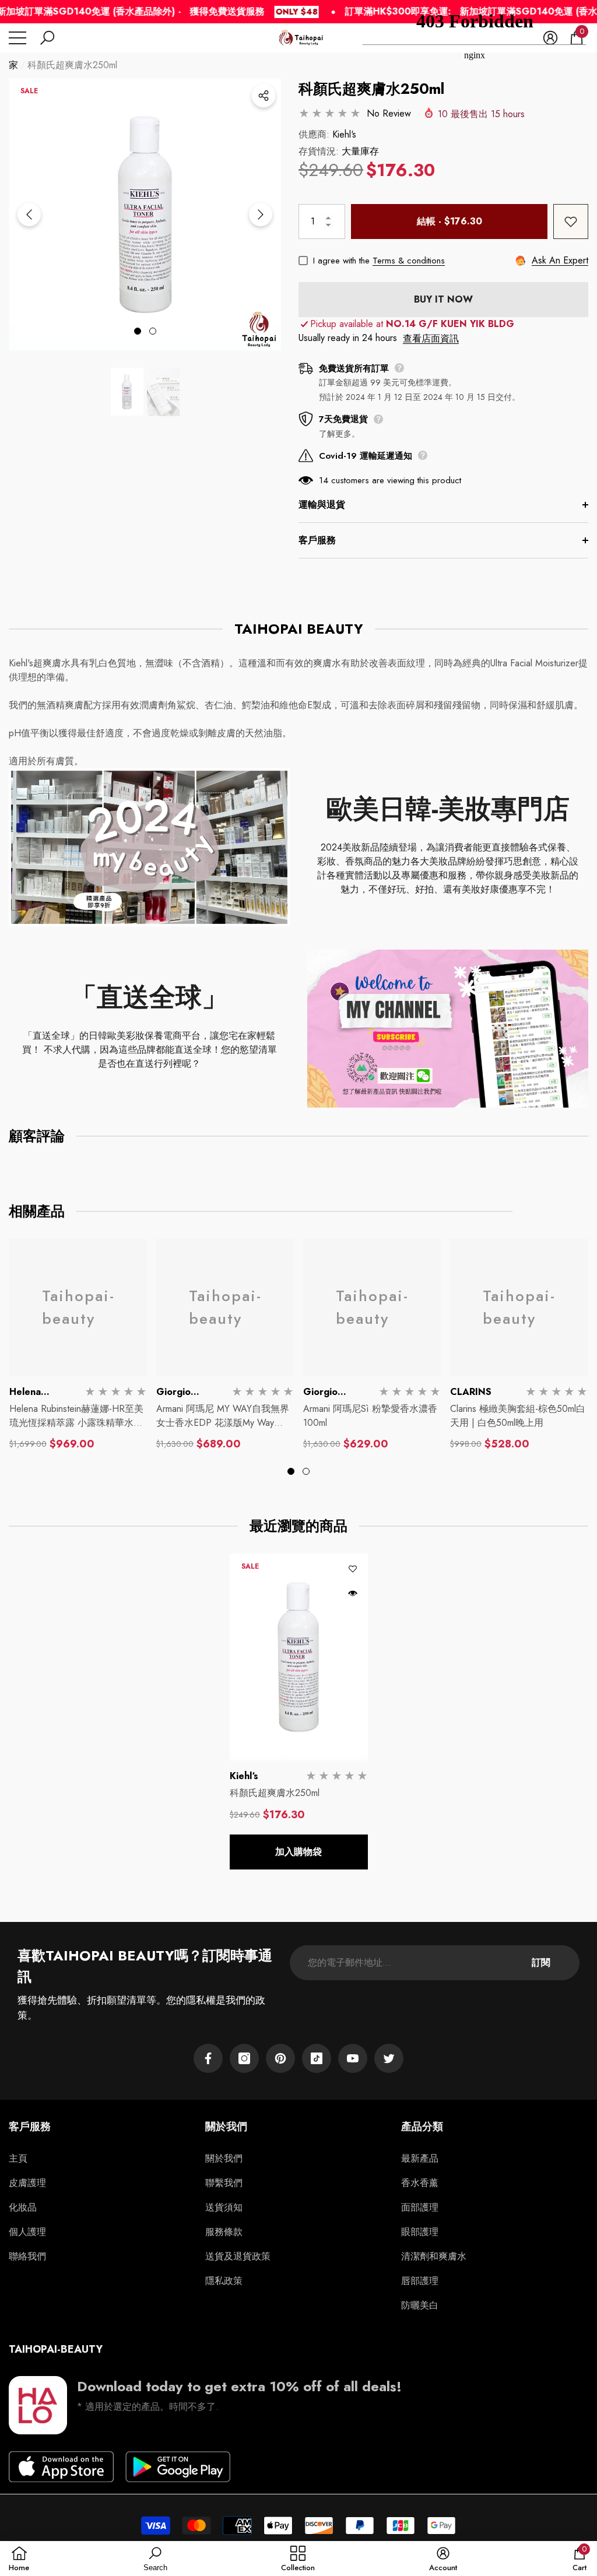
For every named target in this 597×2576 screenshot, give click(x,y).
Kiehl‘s (344, 134)
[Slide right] (261, 215)
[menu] (17, 38)
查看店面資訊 (431, 338)
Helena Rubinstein (32, 1399)
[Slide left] (29, 215)
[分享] (264, 96)
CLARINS (471, 1392)
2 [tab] (153, 331)
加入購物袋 (298, 1852)
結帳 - (449, 221)
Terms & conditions (409, 261)
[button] (47, 38)
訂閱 (541, 1962)
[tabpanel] (145, 214)
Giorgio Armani (173, 1399)
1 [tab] (138, 331)
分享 (264, 96)
